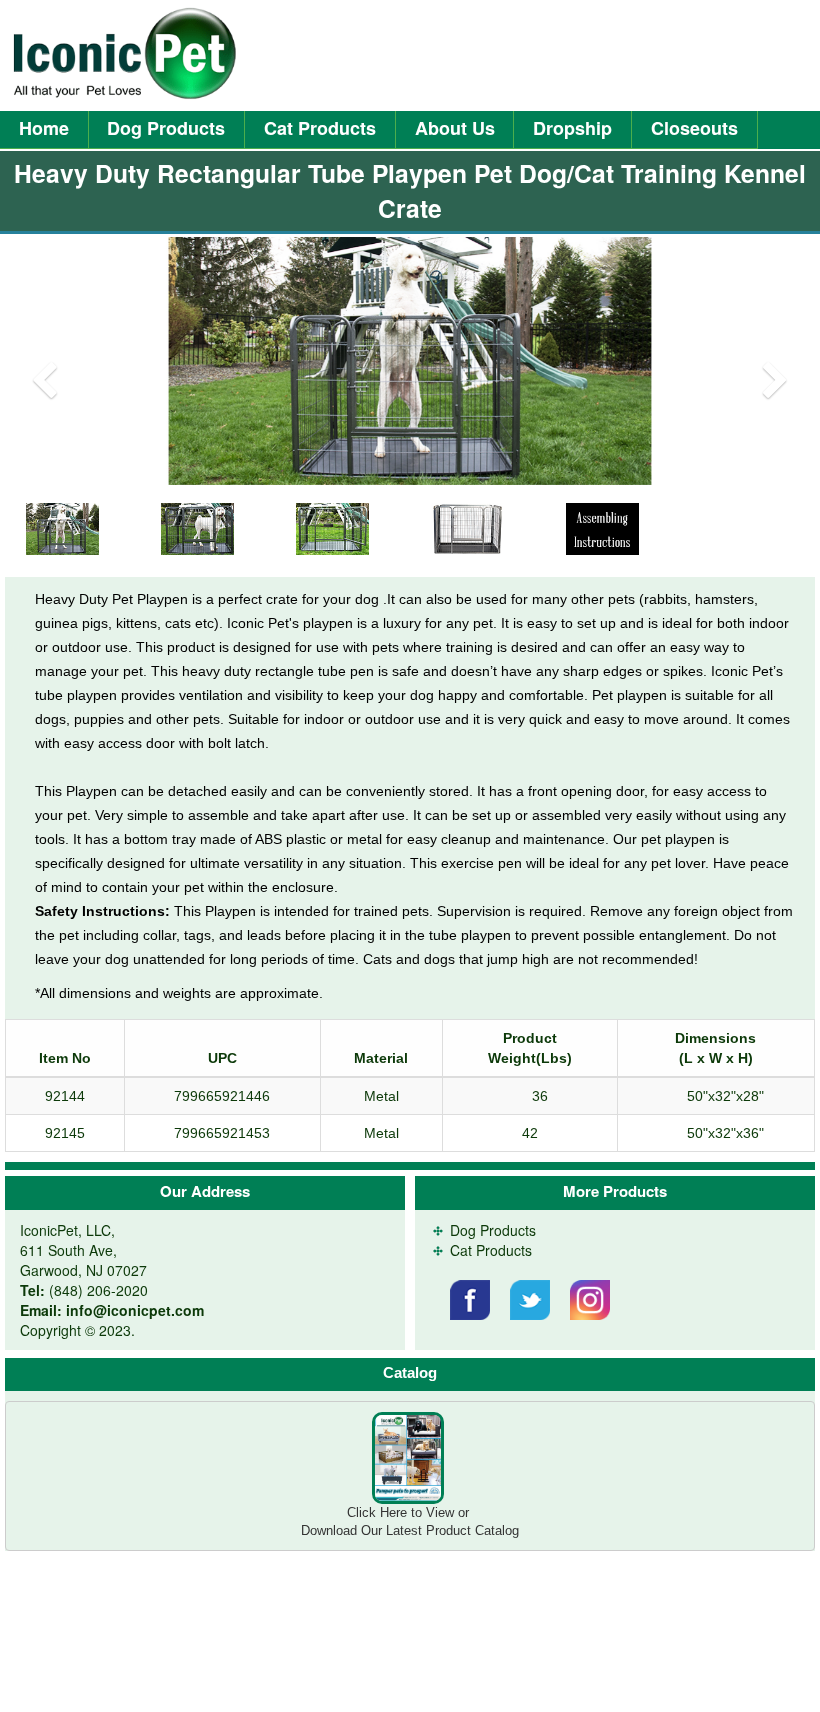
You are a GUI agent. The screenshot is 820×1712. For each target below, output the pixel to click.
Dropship (572, 128)
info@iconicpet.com (135, 1310)
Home (44, 128)
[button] (61, 361)
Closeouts (694, 128)
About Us (455, 128)
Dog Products (166, 128)
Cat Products (320, 128)
